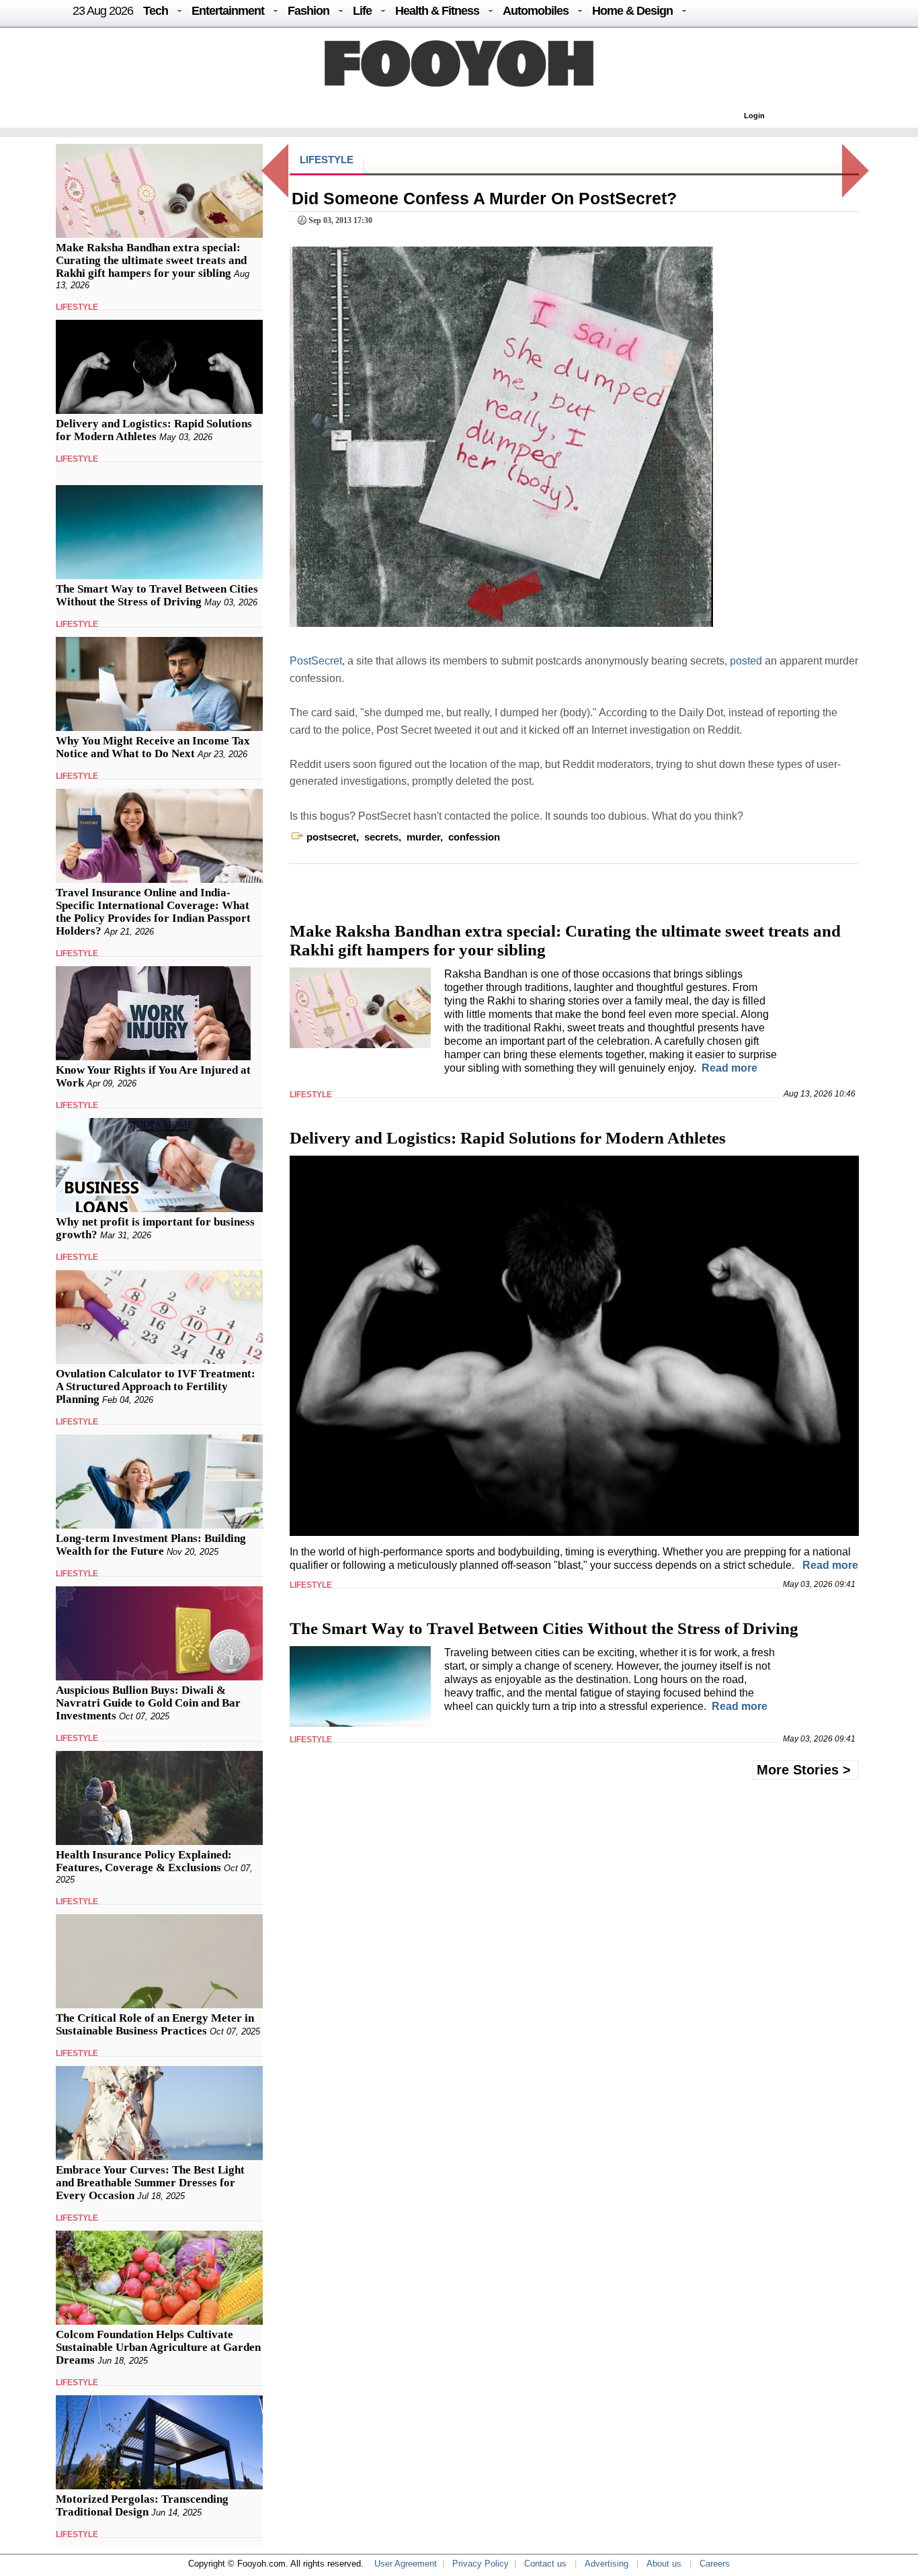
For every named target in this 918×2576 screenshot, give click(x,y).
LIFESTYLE (77, 307)
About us (664, 2564)
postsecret (331, 837)
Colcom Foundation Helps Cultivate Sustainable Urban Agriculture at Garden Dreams (158, 2347)
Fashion (308, 11)
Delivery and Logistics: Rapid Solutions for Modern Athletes (154, 430)
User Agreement (406, 2564)
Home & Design (632, 11)
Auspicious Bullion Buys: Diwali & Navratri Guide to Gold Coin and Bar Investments (148, 1703)
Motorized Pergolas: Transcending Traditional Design (142, 2505)
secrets (381, 837)
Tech (156, 11)
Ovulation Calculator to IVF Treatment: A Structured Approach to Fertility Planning (156, 1386)
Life (362, 11)
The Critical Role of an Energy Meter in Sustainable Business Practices (155, 2024)
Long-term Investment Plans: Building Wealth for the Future (151, 1545)
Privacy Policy (481, 2564)
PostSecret (316, 661)
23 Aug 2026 (103, 11)
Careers (715, 2564)
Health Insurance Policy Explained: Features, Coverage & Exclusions (144, 1861)
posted (747, 661)
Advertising (607, 2564)
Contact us (545, 2564)
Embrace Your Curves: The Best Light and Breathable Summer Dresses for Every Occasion (150, 2183)
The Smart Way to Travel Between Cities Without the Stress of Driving (157, 595)
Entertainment (228, 11)
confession (474, 837)
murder (423, 837)
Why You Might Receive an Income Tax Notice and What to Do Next (153, 747)
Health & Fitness (437, 11)
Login (754, 116)
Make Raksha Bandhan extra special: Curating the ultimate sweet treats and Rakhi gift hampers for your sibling (151, 260)
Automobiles (536, 11)
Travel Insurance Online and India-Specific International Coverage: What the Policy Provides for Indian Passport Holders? (153, 912)
